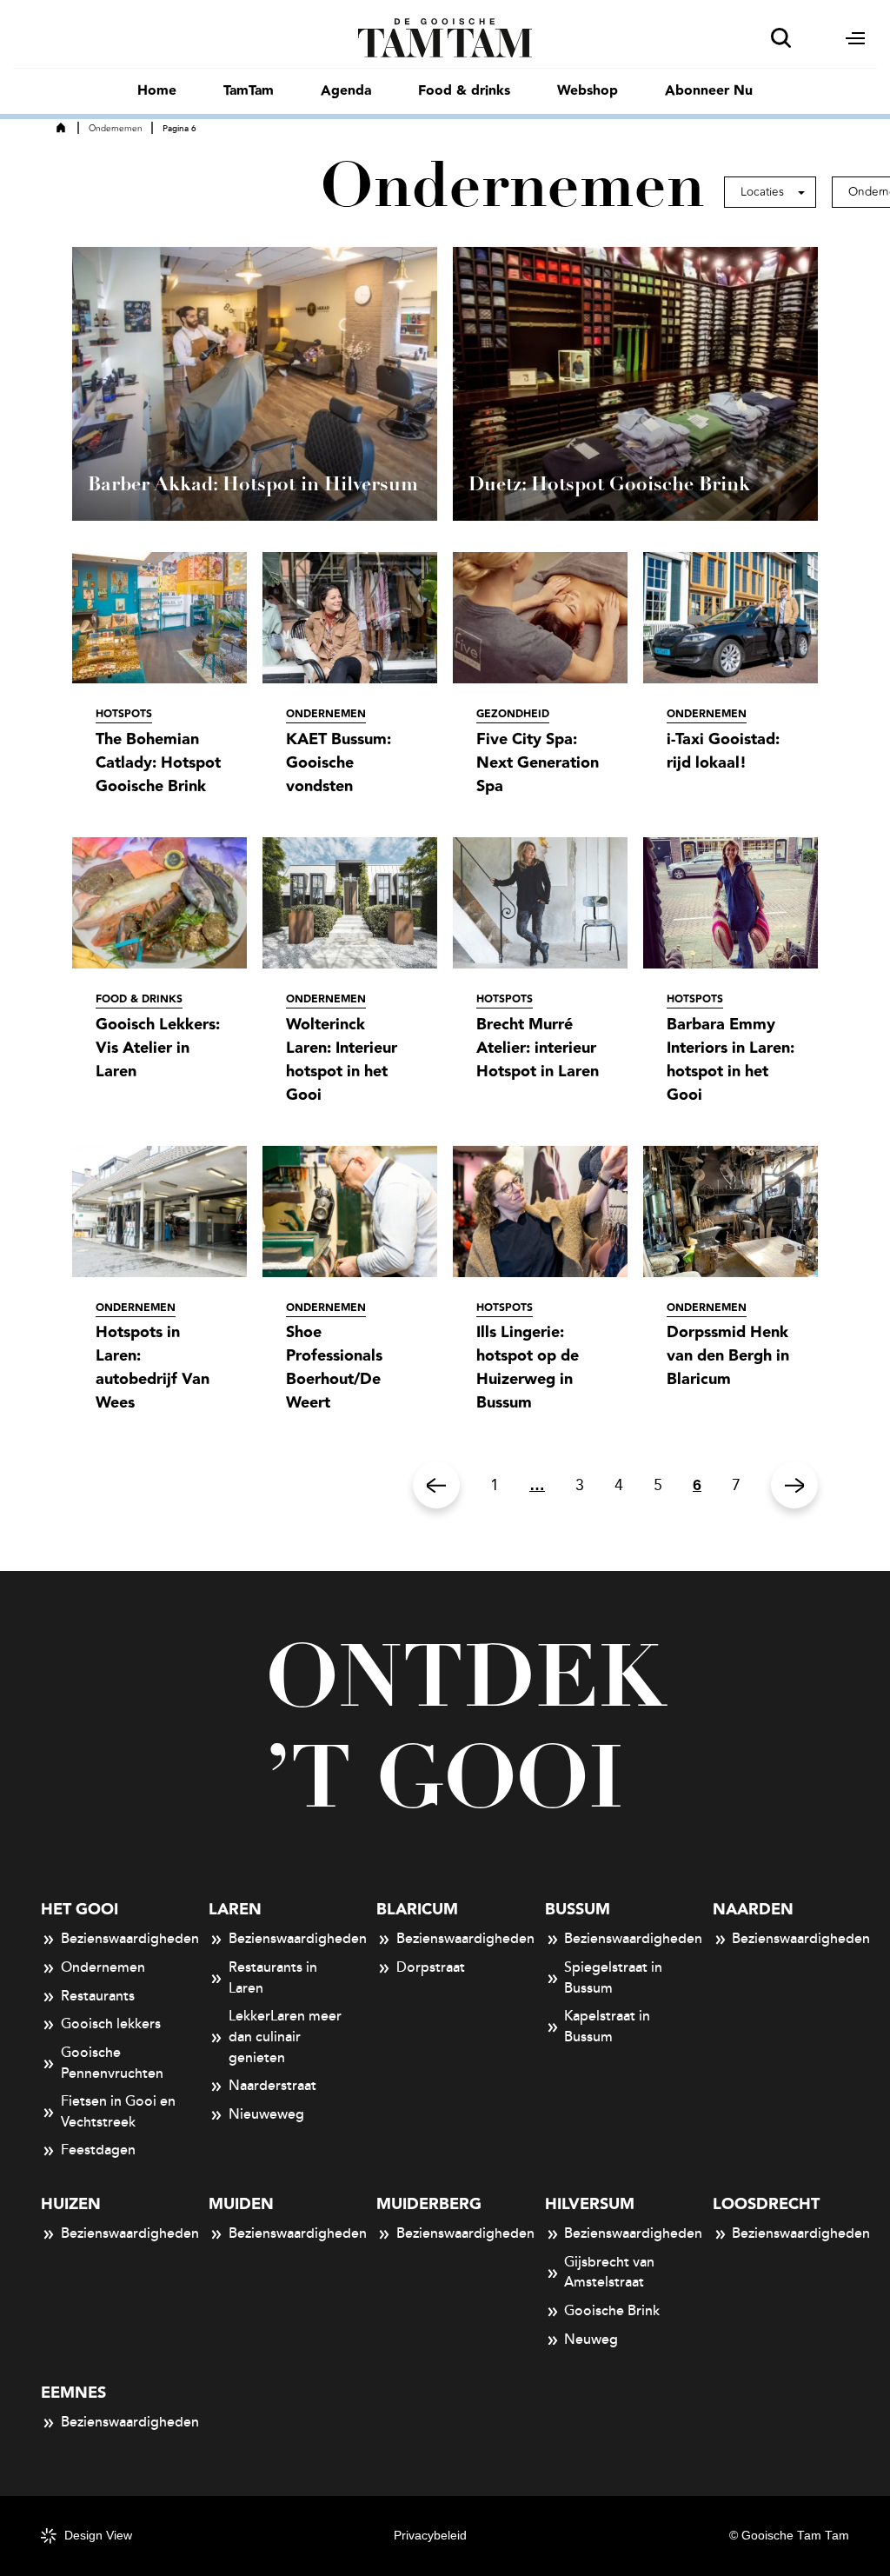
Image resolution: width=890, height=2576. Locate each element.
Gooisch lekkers (111, 2024)
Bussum (578, 1910)
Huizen (71, 2204)
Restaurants (98, 1996)
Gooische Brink (612, 2311)
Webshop (588, 91)
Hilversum (590, 2204)
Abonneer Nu (709, 91)
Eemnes (73, 2393)
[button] (770, 192)
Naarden (753, 1910)
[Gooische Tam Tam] (445, 37)
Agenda (346, 91)
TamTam (249, 91)
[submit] (781, 38)
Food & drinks (464, 91)
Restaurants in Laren (273, 1978)
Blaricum (417, 1910)
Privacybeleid (430, 2536)
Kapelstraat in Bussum (607, 2027)
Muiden (241, 2204)
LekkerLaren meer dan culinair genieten (285, 2037)
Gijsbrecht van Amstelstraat (609, 2273)
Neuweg (591, 2340)
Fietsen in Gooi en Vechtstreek (118, 2112)
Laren (235, 1910)
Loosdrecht (766, 2204)
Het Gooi (80, 1910)
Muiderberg (429, 2204)
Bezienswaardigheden (119, 1939)
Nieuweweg (266, 2114)
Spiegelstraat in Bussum (613, 1978)
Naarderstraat (272, 2086)
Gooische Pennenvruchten (112, 2063)
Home (157, 91)
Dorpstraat (431, 1967)
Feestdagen (98, 2150)
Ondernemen (116, 129)
